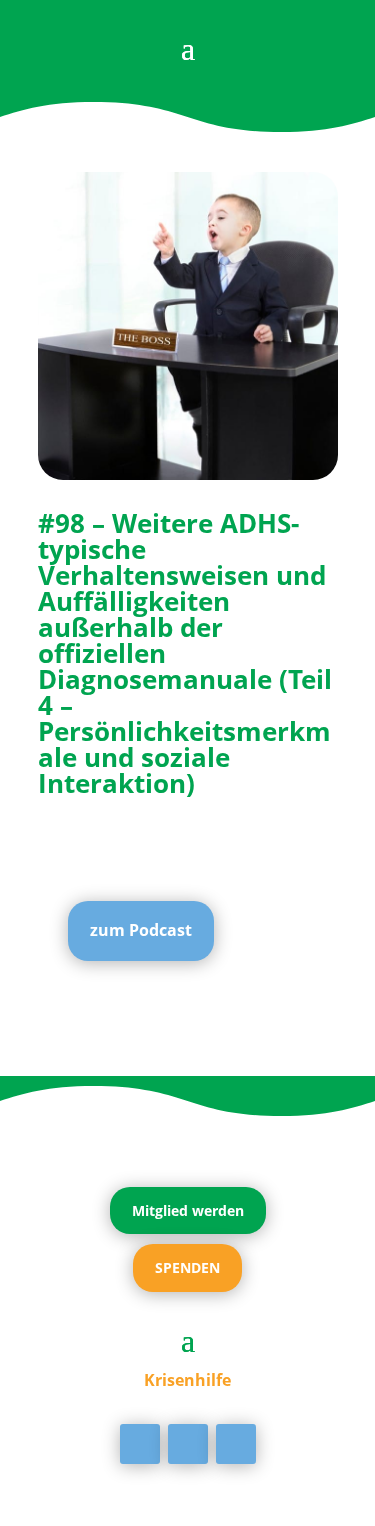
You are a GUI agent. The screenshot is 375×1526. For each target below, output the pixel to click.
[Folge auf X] (188, 1444)
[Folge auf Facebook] (140, 1444)
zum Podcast (141, 930)
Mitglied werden (188, 1210)
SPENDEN (187, 1267)
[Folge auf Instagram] (236, 1444)
